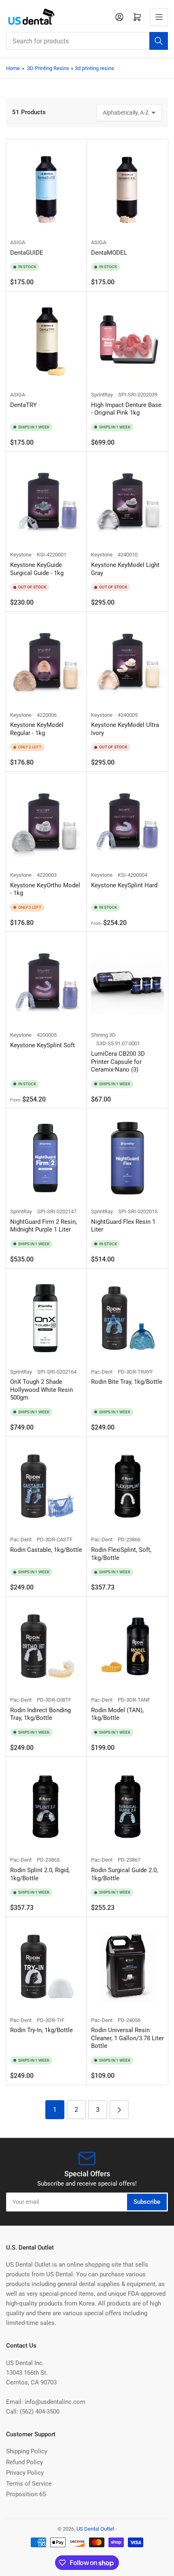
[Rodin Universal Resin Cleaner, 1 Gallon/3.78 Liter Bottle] (127, 1967)
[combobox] (87, 41)
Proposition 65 (26, 2494)
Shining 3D (103, 1035)
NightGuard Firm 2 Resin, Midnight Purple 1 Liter (43, 1226)
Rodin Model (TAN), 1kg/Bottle (117, 1714)
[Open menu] (159, 17)
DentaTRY (23, 405)
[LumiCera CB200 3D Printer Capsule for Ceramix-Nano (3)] (127, 981)
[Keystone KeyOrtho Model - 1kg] (47, 821)
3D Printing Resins (48, 68)
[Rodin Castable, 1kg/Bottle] (47, 1486)
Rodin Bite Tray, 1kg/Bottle (127, 1382)
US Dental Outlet (95, 2529)
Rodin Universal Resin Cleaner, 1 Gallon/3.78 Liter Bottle (127, 2038)
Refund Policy (24, 2462)
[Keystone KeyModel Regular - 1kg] (47, 662)
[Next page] (119, 2110)
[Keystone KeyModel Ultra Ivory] (127, 662)
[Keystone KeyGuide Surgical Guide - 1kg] (47, 501)
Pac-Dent (102, 1372)
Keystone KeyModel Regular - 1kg (37, 729)
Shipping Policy (27, 2451)
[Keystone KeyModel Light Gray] (127, 501)
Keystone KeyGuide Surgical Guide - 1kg (37, 569)
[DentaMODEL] (127, 189)
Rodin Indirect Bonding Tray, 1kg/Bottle (40, 1714)
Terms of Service (29, 2484)
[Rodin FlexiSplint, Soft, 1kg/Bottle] (127, 1486)
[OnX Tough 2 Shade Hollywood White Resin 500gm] (47, 1318)
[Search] (159, 41)
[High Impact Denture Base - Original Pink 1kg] (127, 341)
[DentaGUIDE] (47, 189)
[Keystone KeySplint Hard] (127, 821)
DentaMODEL (109, 253)
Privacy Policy (25, 2473)
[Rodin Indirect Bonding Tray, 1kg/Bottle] (47, 1646)
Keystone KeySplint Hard (124, 885)
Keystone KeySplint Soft (42, 1045)
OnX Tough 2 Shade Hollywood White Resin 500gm (41, 1390)
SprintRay (102, 395)
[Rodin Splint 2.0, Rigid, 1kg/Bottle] (47, 1806)
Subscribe (147, 2202)
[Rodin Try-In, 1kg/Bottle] (47, 1967)
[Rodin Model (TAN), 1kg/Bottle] (127, 1646)
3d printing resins (94, 68)
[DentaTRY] (47, 341)
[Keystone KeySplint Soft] (47, 981)
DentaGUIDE (27, 253)
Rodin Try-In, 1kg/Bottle (41, 2030)
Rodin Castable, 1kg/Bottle (46, 1550)
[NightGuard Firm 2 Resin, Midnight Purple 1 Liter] (47, 1158)
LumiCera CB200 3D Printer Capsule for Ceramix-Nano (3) (118, 1062)
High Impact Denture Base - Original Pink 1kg (126, 409)
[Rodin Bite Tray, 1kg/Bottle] (127, 1318)
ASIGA (18, 242)
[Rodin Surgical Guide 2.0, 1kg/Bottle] (127, 1806)
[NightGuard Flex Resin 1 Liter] (127, 1158)
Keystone (21, 555)
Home (13, 68)
